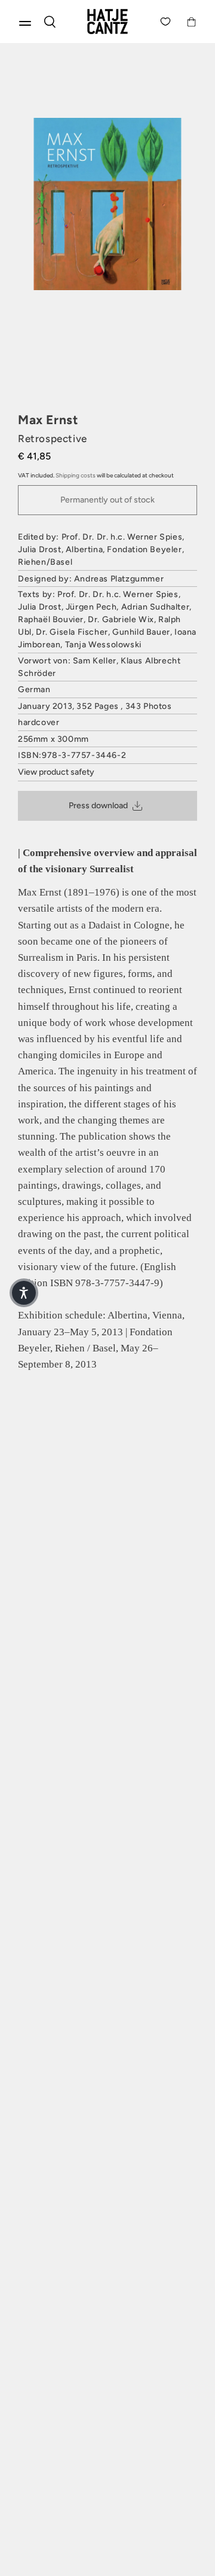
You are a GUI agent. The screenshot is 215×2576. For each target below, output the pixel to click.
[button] (24, 1293)
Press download (98, 806)
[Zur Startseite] (107, 22)
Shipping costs (76, 475)
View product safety (56, 772)
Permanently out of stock (107, 500)
